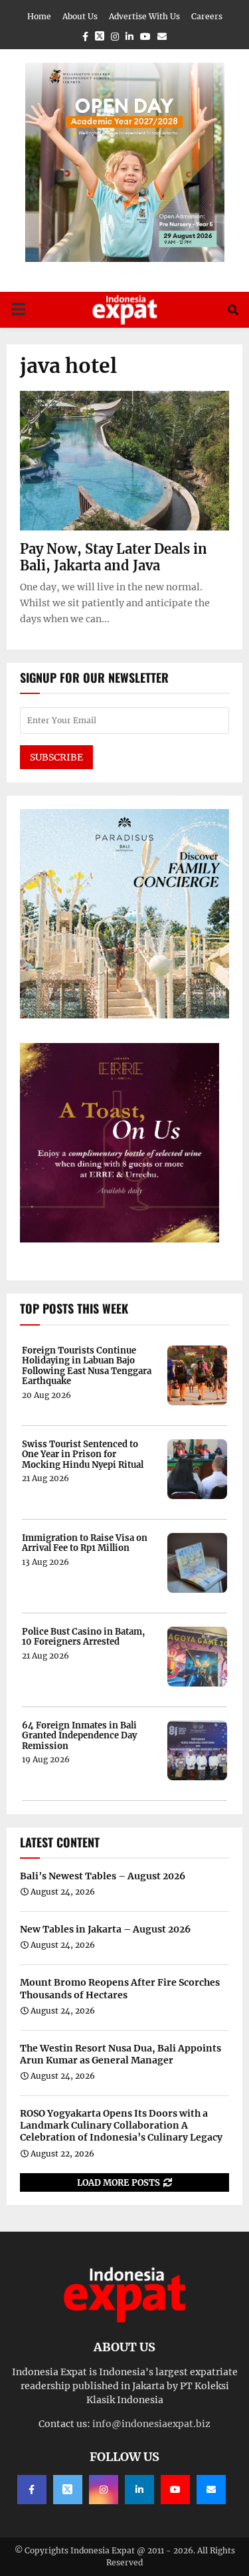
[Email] (211, 2490)
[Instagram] (104, 2490)
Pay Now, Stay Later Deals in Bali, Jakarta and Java (114, 557)
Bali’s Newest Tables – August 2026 (103, 1876)
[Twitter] (68, 2490)
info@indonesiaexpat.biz (151, 2424)
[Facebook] (32, 2490)
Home (39, 16)
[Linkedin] (139, 2490)
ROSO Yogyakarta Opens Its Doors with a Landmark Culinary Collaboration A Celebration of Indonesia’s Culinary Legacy (121, 2125)
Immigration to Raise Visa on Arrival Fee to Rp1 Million (85, 1543)
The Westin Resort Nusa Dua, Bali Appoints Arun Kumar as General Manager (121, 2054)
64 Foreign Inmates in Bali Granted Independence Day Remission (79, 1736)
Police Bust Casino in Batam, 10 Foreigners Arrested (83, 1637)
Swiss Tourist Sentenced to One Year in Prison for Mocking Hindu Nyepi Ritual (83, 1455)
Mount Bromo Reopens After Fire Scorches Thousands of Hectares (120, 1988)
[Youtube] (175, 2490)
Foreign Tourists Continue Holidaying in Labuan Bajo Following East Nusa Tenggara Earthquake (87, 1366)
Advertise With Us (144, 16)
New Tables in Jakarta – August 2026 (105, 1929)
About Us (80, 16)
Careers (207, 16)
